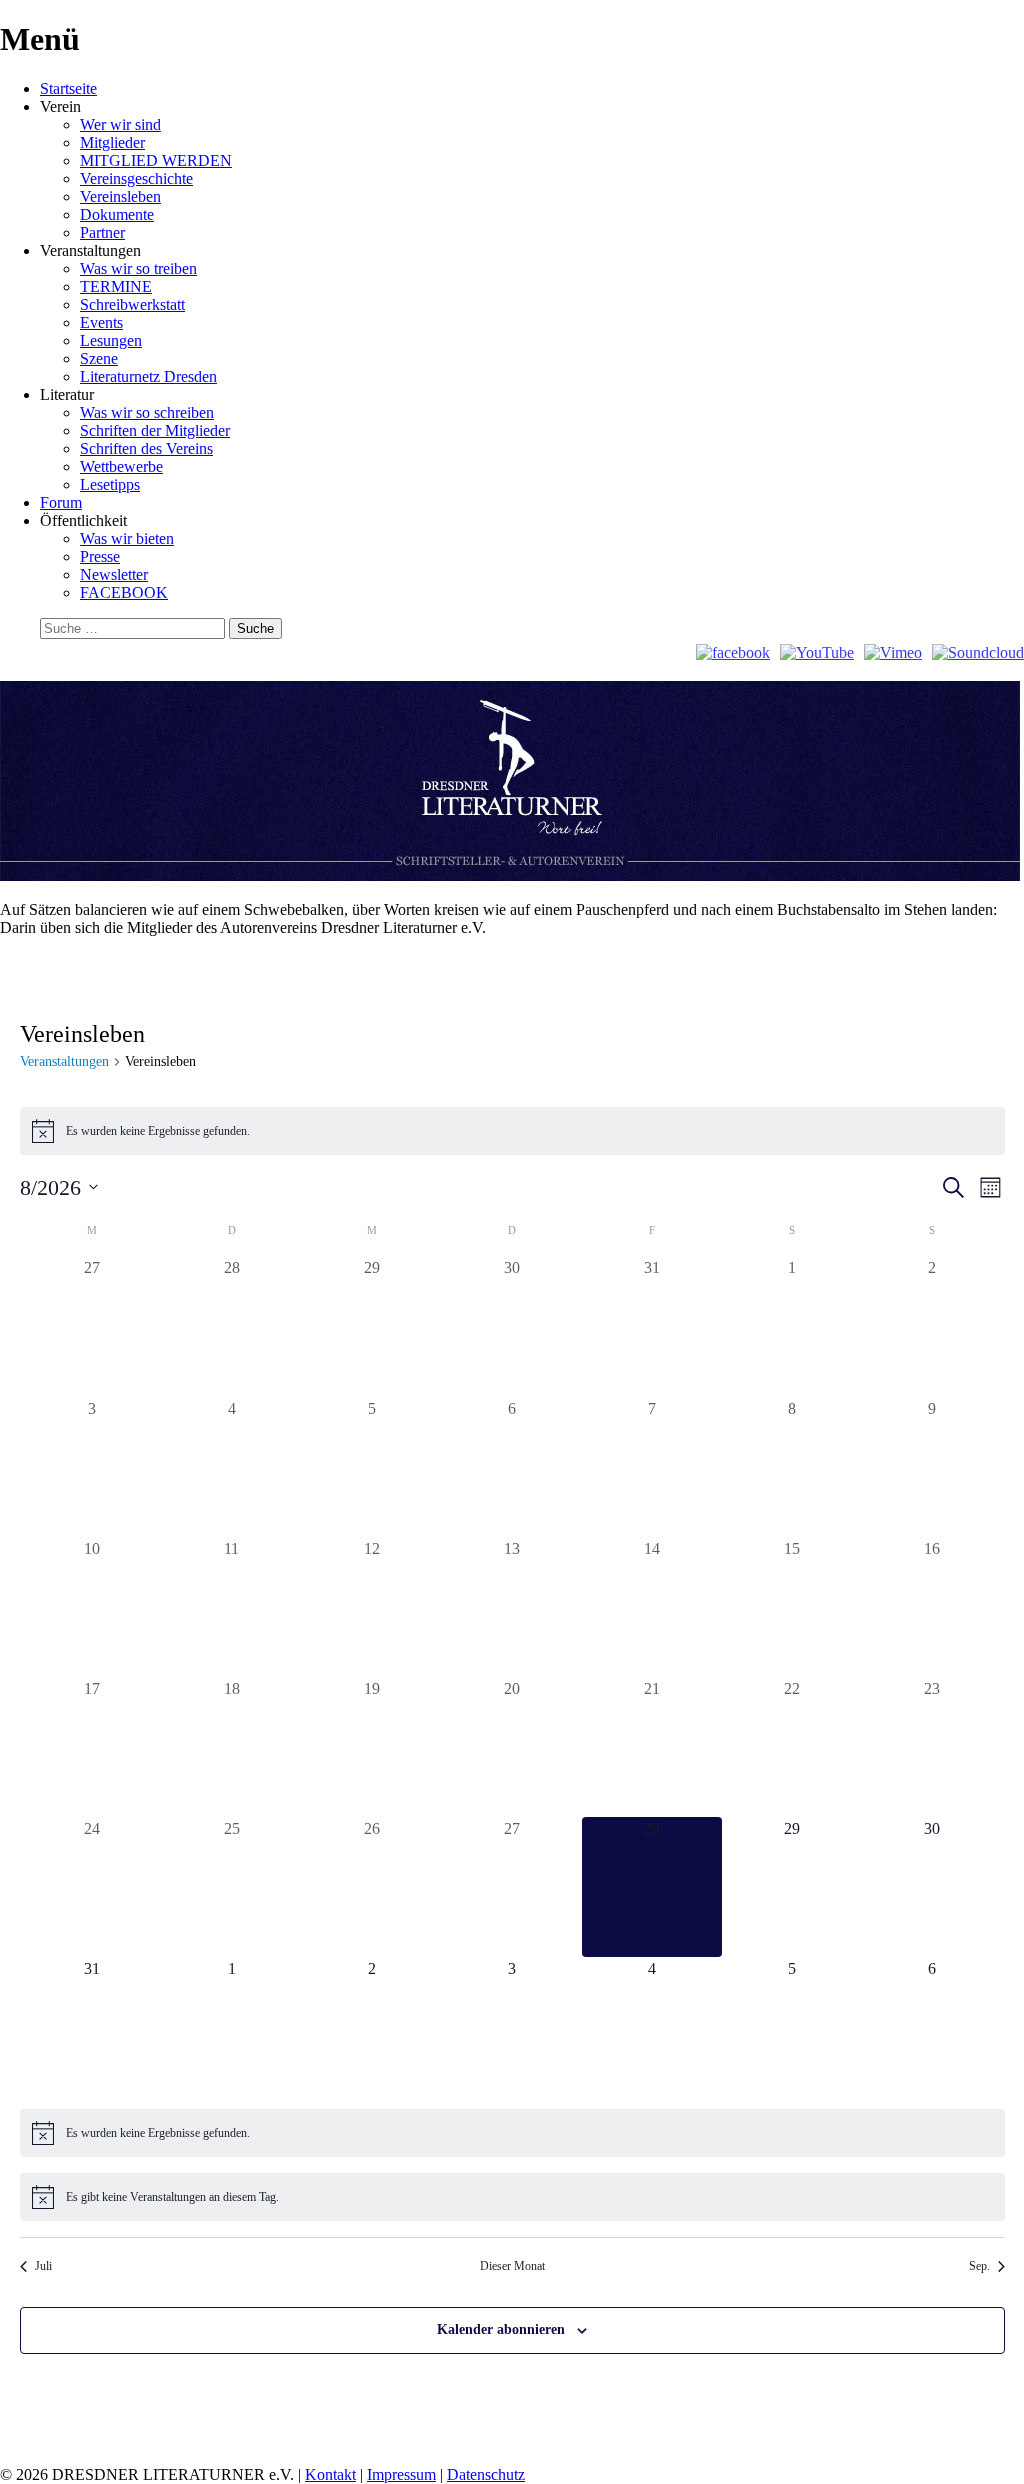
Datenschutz (486, 2474)
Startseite (68, 88)
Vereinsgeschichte (136, 178)
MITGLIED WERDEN (156, 160)
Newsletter (114, 574)
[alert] (512, 1131)
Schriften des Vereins (146, 448)
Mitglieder (112, 142)
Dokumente (117, 214)
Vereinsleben (120, 196)
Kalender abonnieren (501, 2329)
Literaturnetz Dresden (148, 376)
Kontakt (330, 2474)
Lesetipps (110, 484)
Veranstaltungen (64, 1061)
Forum (61, 502)
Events (101, 322)
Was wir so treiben (138, 268)
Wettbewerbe (121, 466)
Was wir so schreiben (147, 412)
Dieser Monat (512, 2266)
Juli (43, 2266)
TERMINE (116, 286)
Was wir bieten (127, 538)
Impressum (401, 2474)
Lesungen (111, 340)
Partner (102, 232)
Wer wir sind (120, 124)
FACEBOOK (124, 592)
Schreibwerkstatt (132, 304)
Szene (99, 358)
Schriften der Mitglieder (155, 430)
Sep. (979, 2266)
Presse (100, 556)
